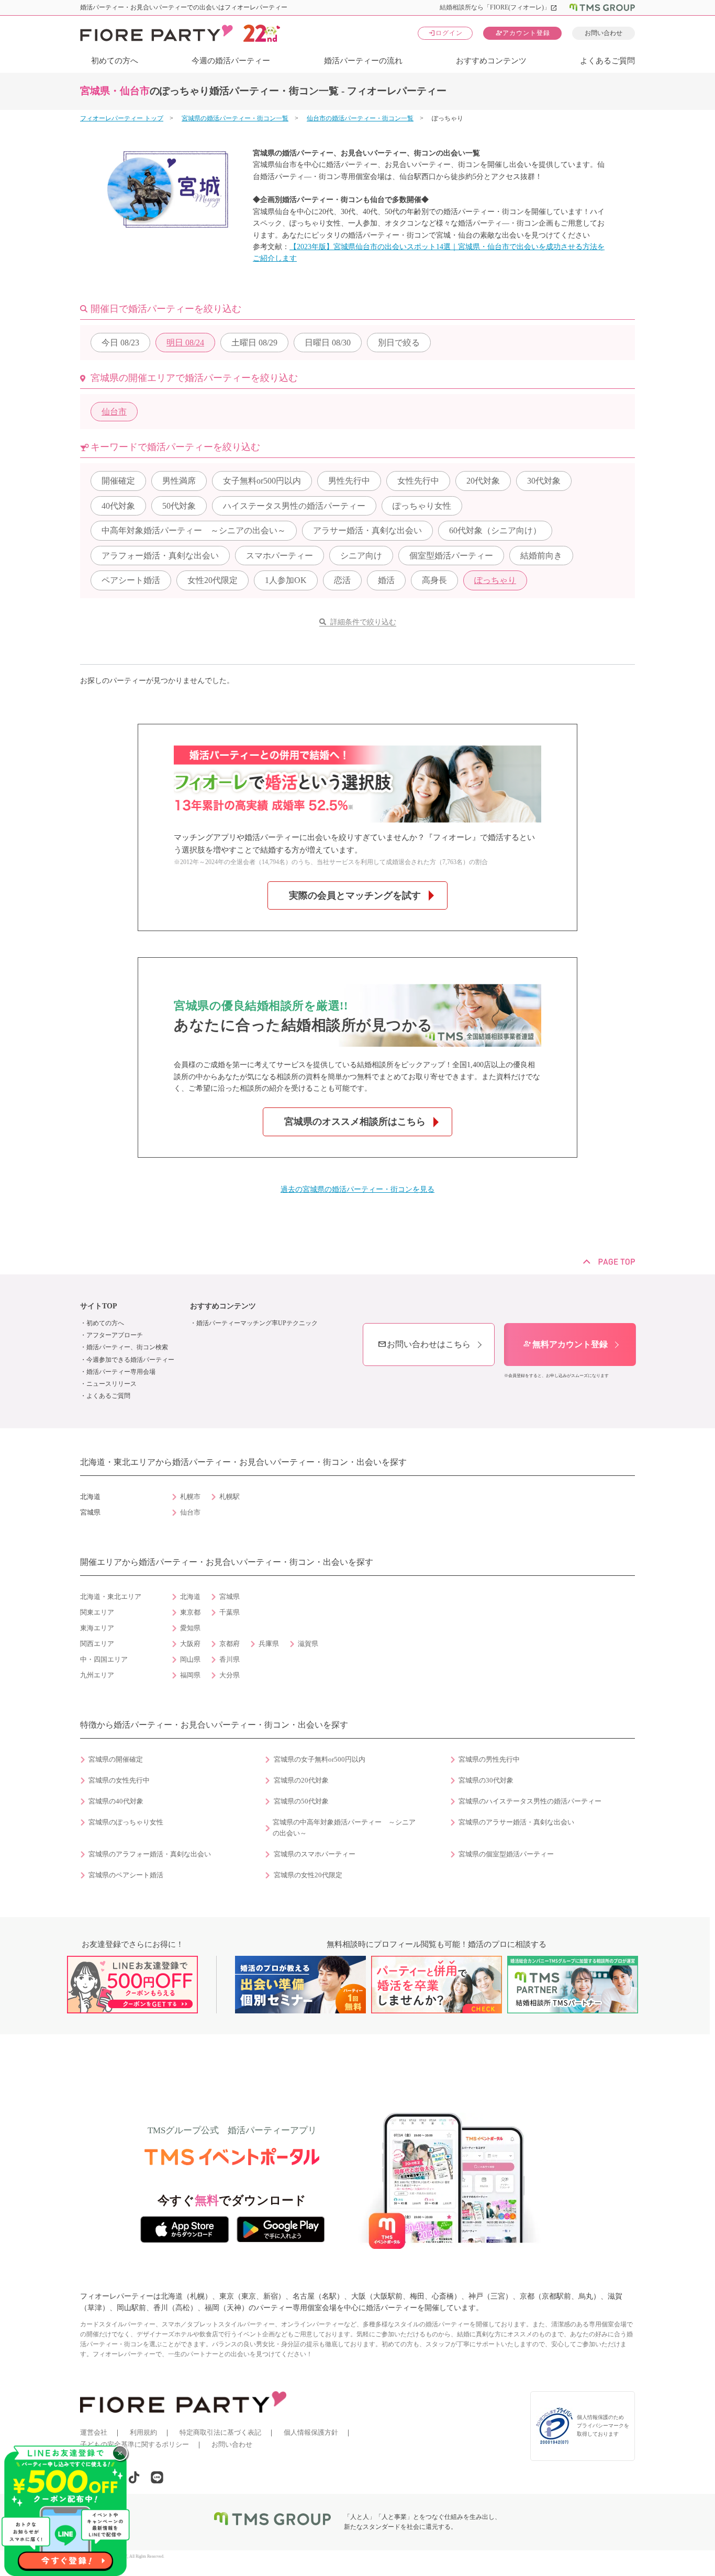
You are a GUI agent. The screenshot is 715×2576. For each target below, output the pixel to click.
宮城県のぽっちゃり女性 (126, 1822)
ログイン (445, 33)
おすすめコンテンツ (491, 61)
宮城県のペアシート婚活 (126, 1875)
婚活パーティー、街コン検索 (127, 1347)
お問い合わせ (604, 33)
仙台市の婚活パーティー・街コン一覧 (360, 118)
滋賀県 (308, 1644)
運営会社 (94, 2432)
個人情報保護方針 (311, 2432)
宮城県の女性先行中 (119, 1780)
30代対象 (544, 481)
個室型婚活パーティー (451, 556)
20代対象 (483, 481)
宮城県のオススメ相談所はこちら (355, 1122)
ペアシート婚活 (131, 580)
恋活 (342, 580)
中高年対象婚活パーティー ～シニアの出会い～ (194, 530)
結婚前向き (541, 556)
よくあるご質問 (607, 61)
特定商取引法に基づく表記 (220, 2432)
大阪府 (190, 1644)
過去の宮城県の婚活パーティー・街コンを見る (357, 1189)
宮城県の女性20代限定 (308, 1875)
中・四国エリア (104, 1660)
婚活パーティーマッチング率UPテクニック (257, 1323)
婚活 (386, 580)
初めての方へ (115, 61)
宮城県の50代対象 (301, 1801)
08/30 (328, 343)
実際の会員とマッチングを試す (355, 895)
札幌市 (190, 1497)
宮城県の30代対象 (486, 1780)
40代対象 (118, 506)
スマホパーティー (280, 556)
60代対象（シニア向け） (495, 530)
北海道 (190, 1597)
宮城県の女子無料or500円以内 (320, 1760)
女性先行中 (418, 481)
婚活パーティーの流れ (363, 61)
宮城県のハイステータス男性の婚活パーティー (530, 1801)
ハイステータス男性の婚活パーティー (294, 506)
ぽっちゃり (495, 580)
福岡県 (190, 1675)
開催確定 (118, 481)
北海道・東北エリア (111, 1597)
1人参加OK (286, 580)
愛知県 (190, 1628)
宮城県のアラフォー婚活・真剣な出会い (150, 1854)
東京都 (190, 1612)
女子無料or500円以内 (262, 481)
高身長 (434, 580)
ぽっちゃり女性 (422, 506)
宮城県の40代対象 (116, 1801)
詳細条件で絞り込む (363, 622)
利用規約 (143, 2432)
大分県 (230, 1675)
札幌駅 (230, 1497)
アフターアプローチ (115, 1335)
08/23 (120, 343)
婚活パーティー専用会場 (121, 1372)
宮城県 (230, 1597)
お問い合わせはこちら (424, 1344)
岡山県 (190, 1660)
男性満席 (179, 481)
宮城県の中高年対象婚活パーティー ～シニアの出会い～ (344, 1828)
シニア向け (361, 556)
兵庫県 (269, 1644)
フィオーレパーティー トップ (122, 118)
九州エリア (97, 1675)
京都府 (230, 1644)
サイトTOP (99, 1306)
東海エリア (97, 1628)
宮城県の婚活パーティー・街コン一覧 (235, 118)
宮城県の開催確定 (116, 1760)
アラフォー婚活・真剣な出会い (160, 556)
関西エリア (97, 1644)
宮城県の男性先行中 (489, 1760)
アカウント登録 (523, 33)
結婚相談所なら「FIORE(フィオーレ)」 (499, 7)
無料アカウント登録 (565, 1344)
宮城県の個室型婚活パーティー (506, 1854)
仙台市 (114, 412)
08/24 (185, 343)
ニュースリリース (111, 1384)
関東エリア (97, 1612)
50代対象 (179, 506)
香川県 (230, 1660)
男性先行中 (349, 481)
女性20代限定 (213, 580)
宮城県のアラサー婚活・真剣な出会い (516, 1822)
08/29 (254, 343)
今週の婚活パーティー (231, 61)
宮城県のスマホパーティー (315, 1854)
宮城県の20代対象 (301, 1780)
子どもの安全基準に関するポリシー (135, 2444)
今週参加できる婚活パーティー (130, 1360)
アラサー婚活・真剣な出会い (367, 530)
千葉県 (230, 1612)
